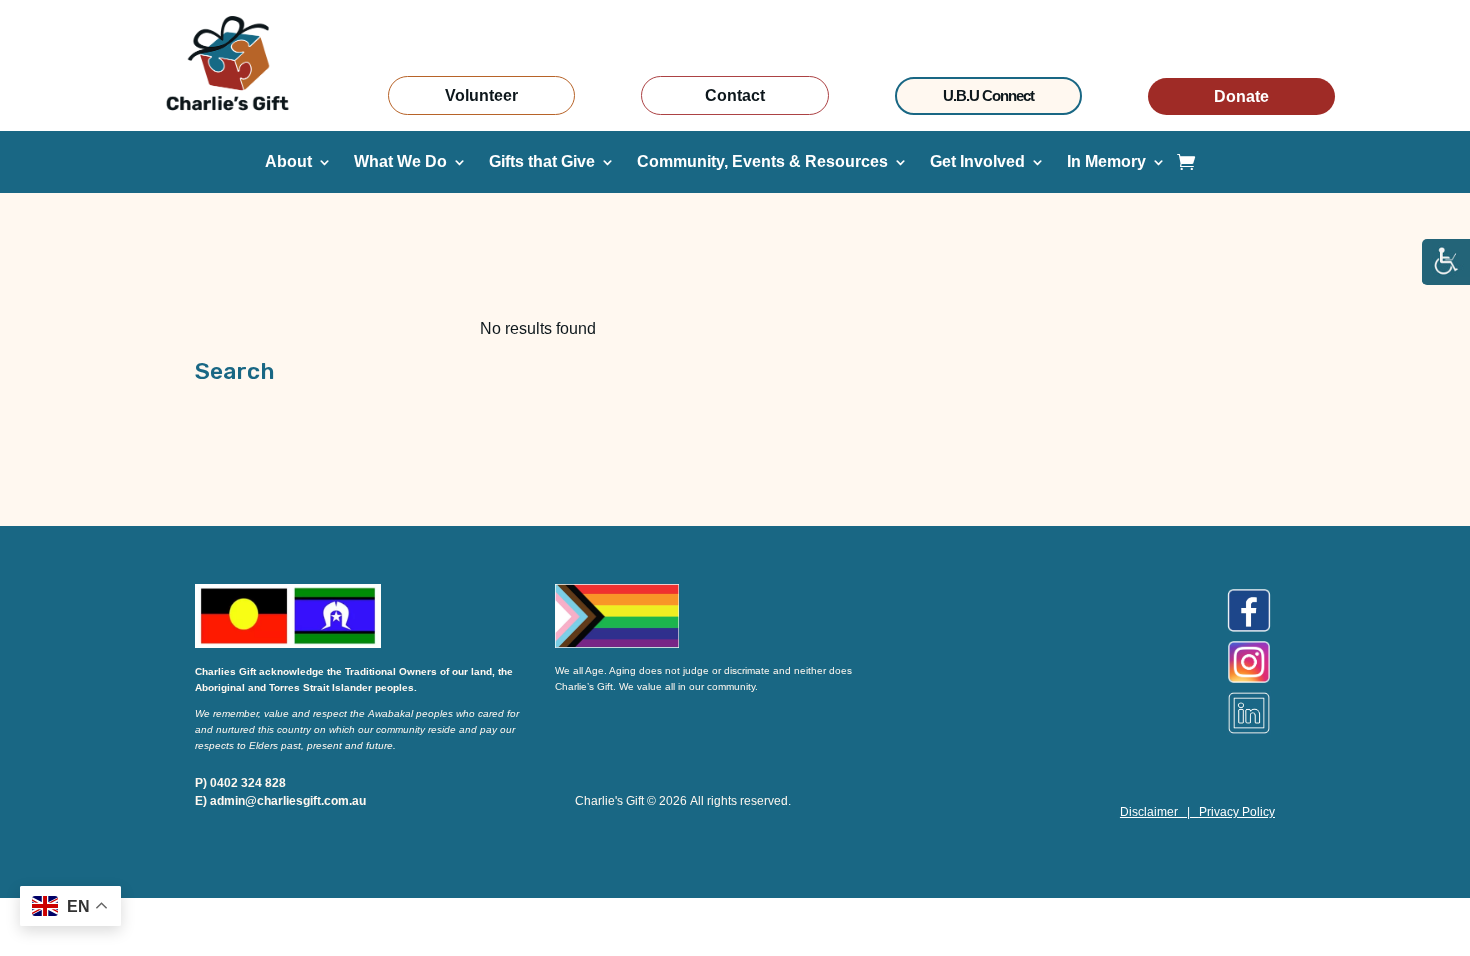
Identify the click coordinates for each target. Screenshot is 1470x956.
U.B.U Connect (988, 95)
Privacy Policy (1237, 812)
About (288, 162)
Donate (1241, 96)
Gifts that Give (542, 162)
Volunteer (481, 95)
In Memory (1106, 162)
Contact (735, 95)
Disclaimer (1149, 812)
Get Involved (977, 162)
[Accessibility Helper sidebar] (1446, 263)
